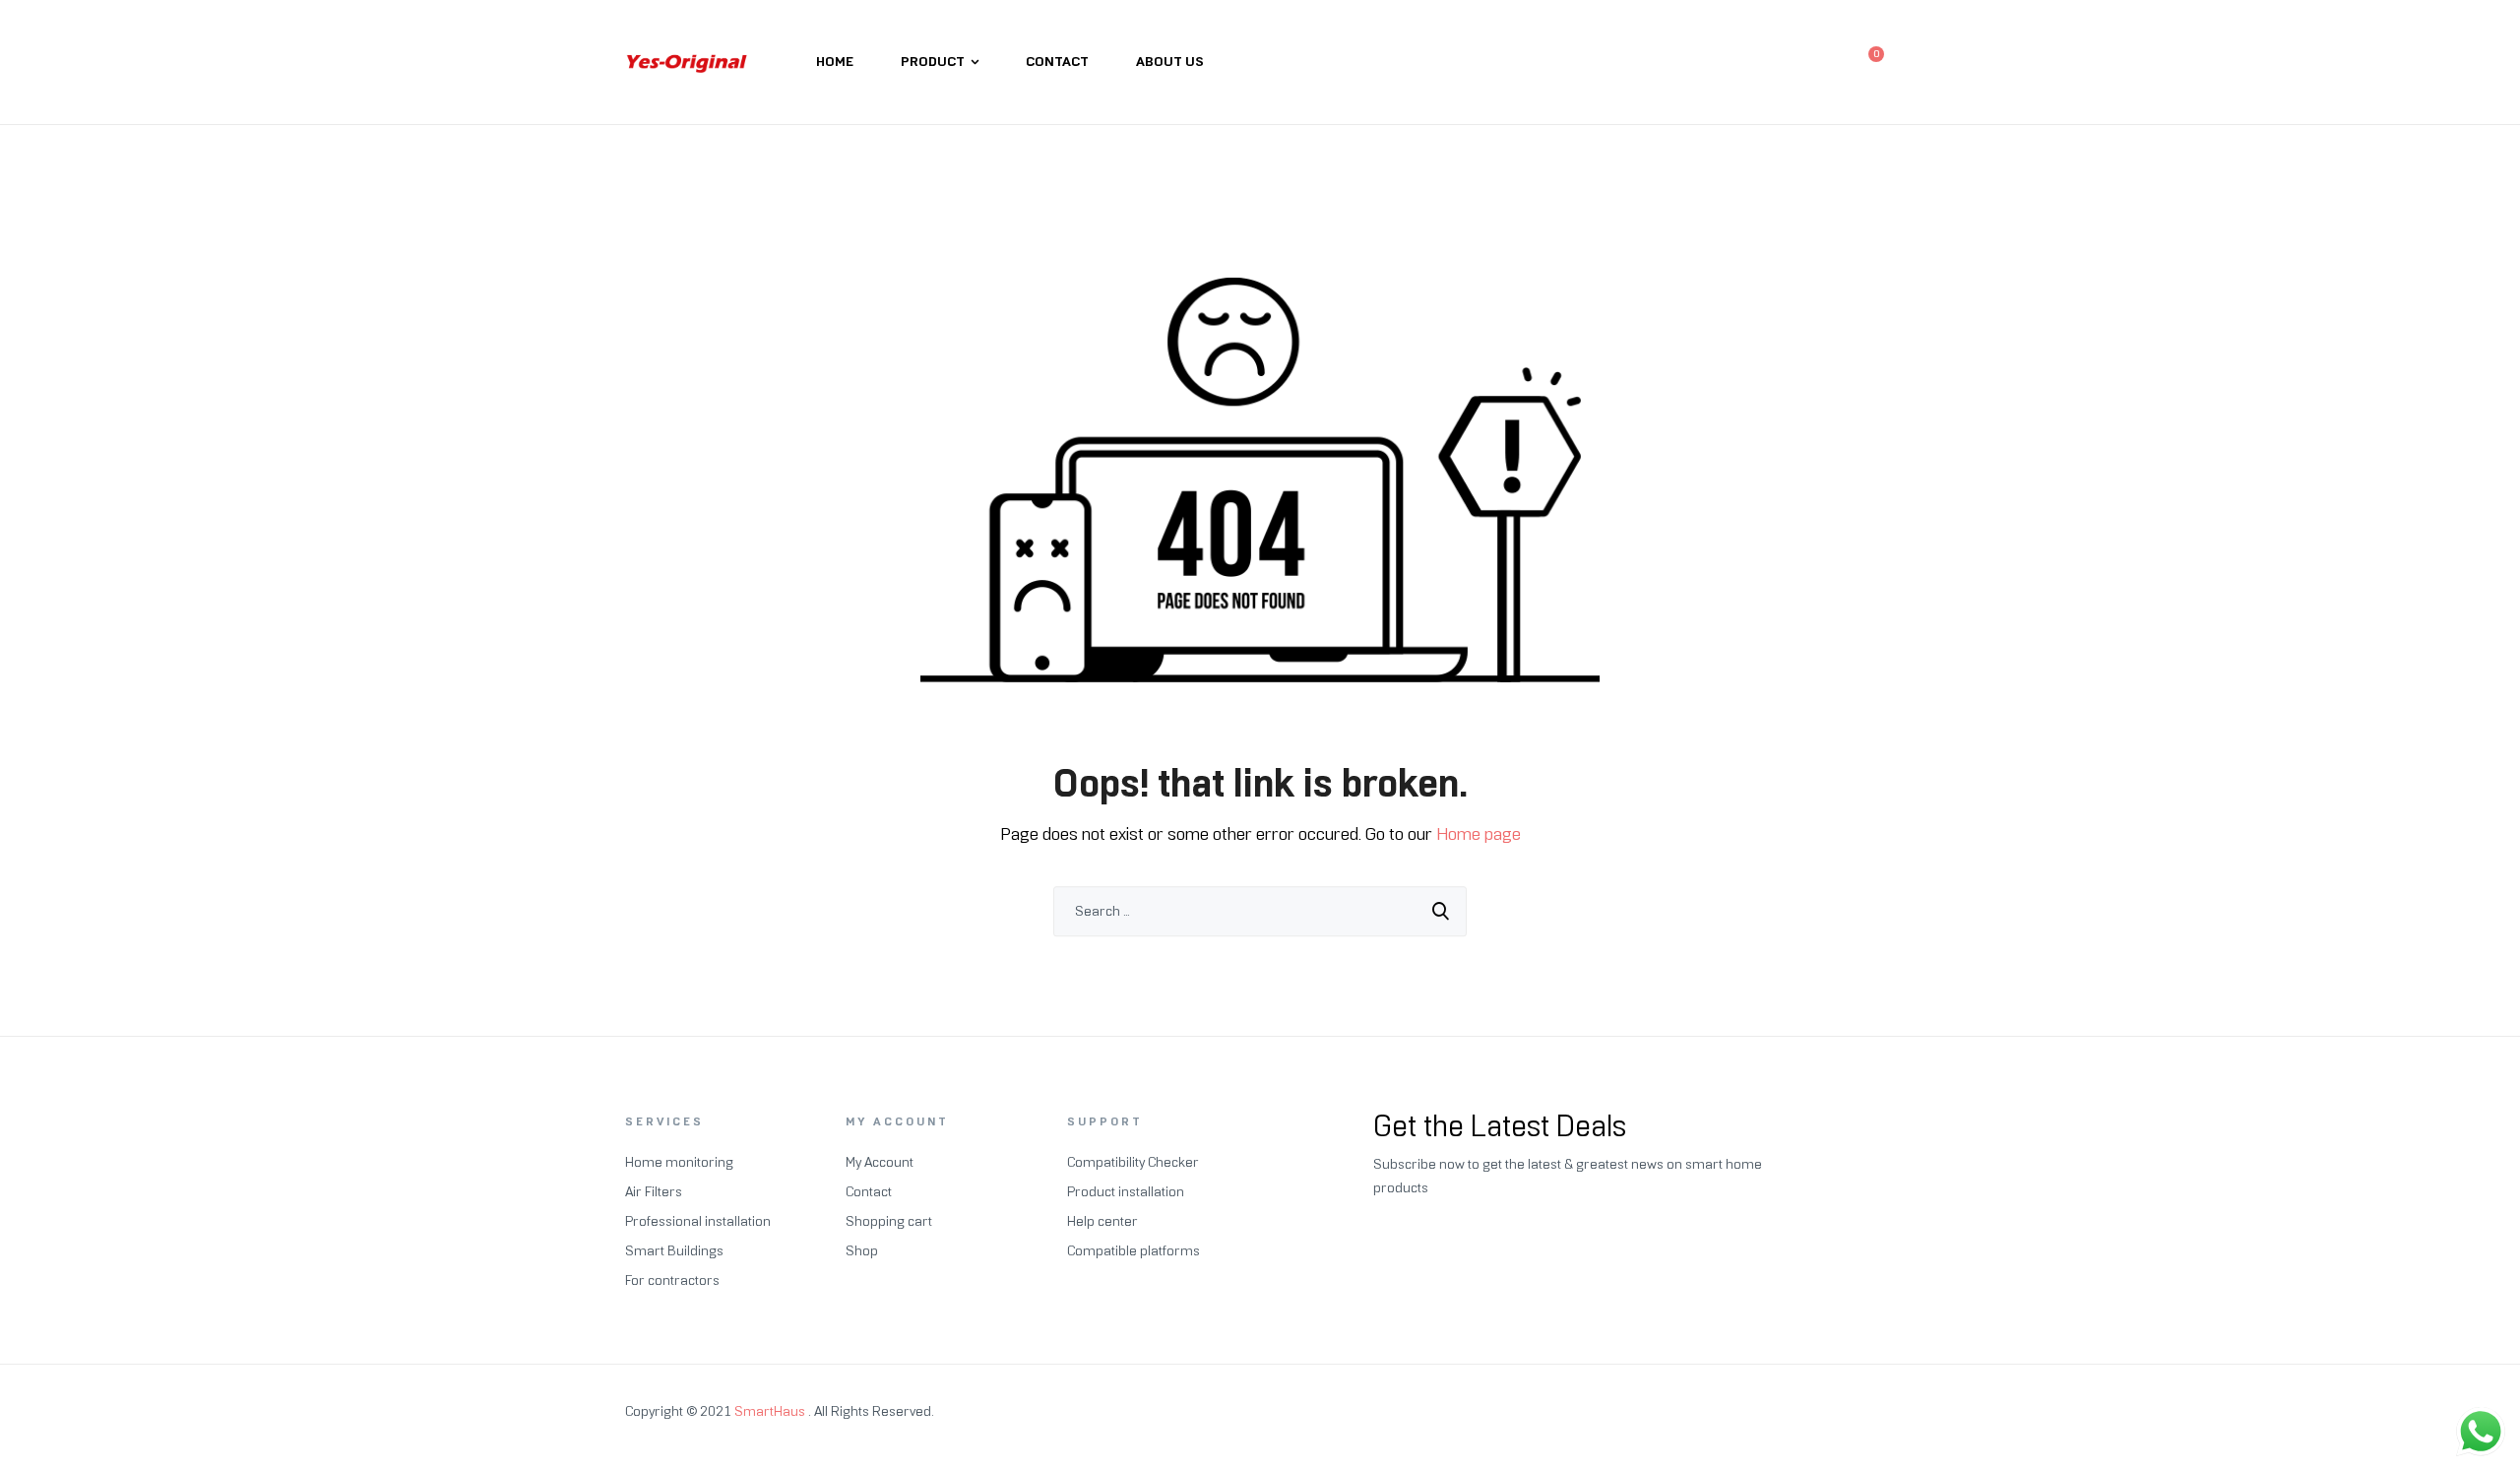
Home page (1479, 834)
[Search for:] (1260, 912)
